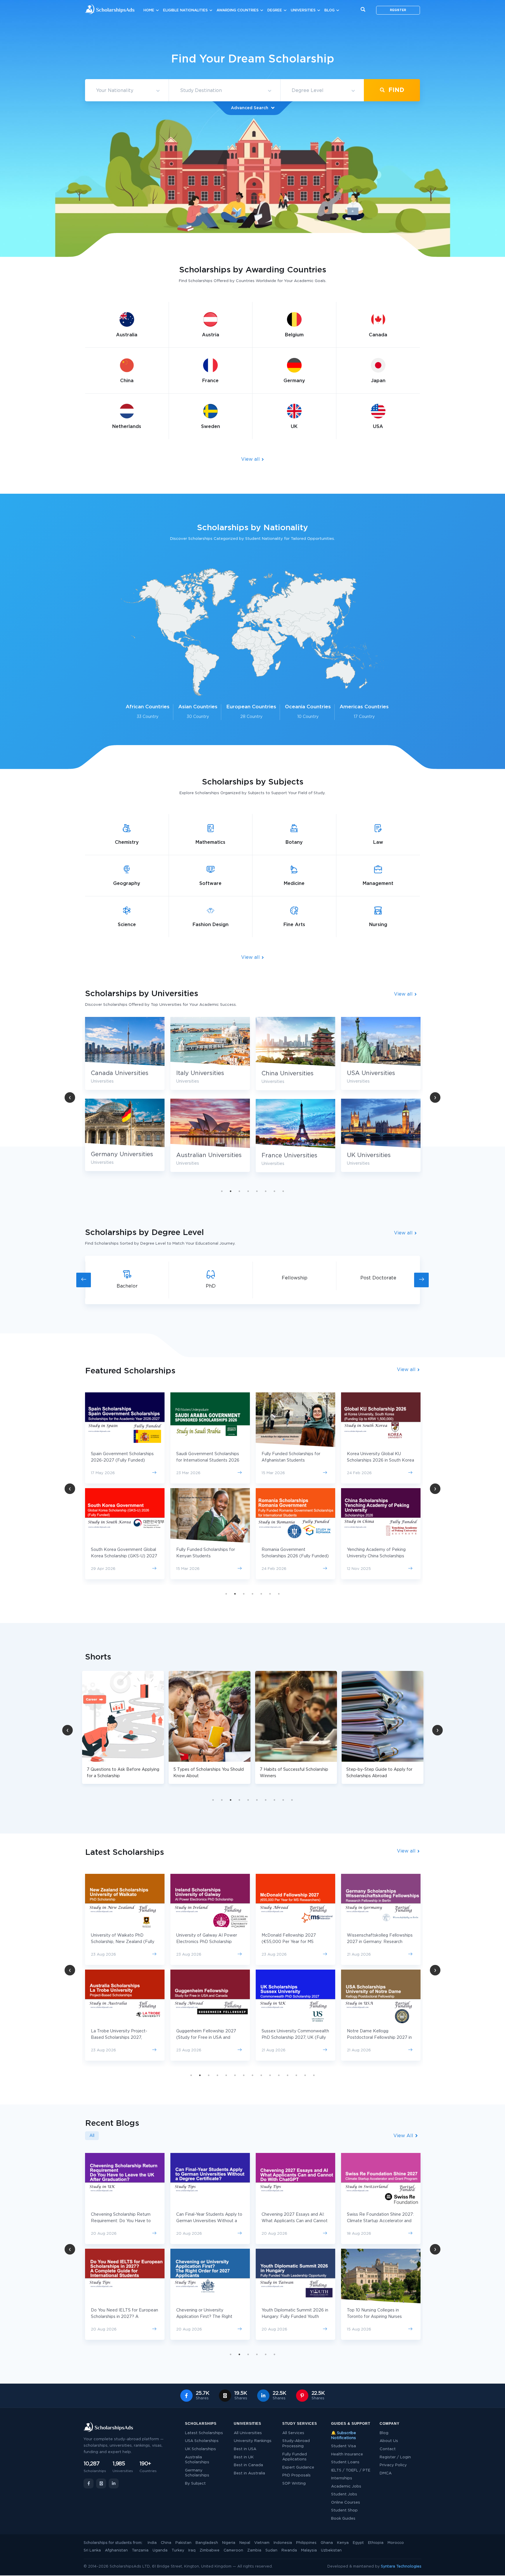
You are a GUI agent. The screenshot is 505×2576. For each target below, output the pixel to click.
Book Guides (343, 2519)
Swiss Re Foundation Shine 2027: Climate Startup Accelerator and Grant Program (295, 2221)
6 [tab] (266, 1191)
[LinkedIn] (114, 2483)
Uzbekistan (331, 2550)
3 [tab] (239, 1191)
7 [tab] (274, 1191)
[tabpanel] (210, 1099)
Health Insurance (347, 2454)
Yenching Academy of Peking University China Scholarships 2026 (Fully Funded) (291, 1556)
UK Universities (283, 1155)
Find (395, 90)
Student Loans (345, 2462)
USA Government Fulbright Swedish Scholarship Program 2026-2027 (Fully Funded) (376, 1460)
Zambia (254, 2550)
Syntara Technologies (401, 2567)
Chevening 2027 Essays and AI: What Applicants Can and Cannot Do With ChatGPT (209, 2221)
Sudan (271, 2550)
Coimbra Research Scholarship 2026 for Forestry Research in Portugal (292, 2038)
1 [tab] (222, 1191)
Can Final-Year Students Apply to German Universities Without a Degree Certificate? (124, 2221)
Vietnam (262, 2543)
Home (149, 10)
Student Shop (344, 2510)
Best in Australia (249, 2473)
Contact (388, 2449)
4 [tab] (248, 1191)
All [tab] (92, 2136)
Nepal (245, 2543)
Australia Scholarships (197, 2460)
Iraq (192, 2550)
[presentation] (84, 1280)
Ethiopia (376, 2543)
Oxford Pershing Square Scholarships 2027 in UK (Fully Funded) (377, 2038)
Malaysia (309, 2550)
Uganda (160, 2550)
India (152, 2543)
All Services (293, 2433)
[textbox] (127, 91)
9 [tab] (283, 1800)
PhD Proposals (296, 2475)
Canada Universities (376, 1073)
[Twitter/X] (101, 2483)
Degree (275, 10)
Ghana (327, 2543)
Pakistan (183, 2543)
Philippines (306, 2543)
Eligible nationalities (185, 10)
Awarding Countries (238, 10)
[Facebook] (89, 2483)
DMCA (386, 2473)
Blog (330, 10)
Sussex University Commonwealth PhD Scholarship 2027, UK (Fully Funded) (125, 2038)
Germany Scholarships (197, 2473)
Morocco (396, 2543)
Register (398, 10)
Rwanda (289, 2550)
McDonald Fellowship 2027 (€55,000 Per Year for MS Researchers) (118, 1942)
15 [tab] (314, 2075)
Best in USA (245, 2449)
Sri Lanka (92, 2550)
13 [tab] (296, 2075)
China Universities (202, 1074)
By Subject (195, 2484)
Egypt (358, 2543)
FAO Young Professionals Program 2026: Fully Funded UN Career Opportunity (379, 2221)
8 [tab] (283, 1191)
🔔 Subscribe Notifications (344, 2436)
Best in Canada (248, 2465)
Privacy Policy (393, 2465)
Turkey (178, 2550)
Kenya (343, 2543)
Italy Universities (115, 1073)
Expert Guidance (298, 2468)
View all (251, 459)
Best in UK (244, 2457)
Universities (303, 10)
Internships (342, 2478)
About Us (389, 2441)
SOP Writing (294, 2484)
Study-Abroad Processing (296, 2444)
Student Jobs (344, 2494)
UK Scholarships (200, 2449)
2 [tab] (231, 1191)
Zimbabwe (210, 2550)
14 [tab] (305, 2075)
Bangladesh (207, 2543)
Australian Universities (124, 1155)
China (166, 2543)
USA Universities (286, 1073)
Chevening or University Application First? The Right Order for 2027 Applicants (119, 2317)
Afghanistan (116, 2550)
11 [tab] (279, 2075)
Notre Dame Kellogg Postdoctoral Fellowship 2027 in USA (209, 2038)
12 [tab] (288, 2075)
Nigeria (229, 2543)
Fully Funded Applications (295, 2457)
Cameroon (233, 2550)
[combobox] (127, 91)
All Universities (248, 2433)
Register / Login (395, 2457)
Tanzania (140, 2550)
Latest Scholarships (204, 2433)
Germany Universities (378, 1154)
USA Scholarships (202, 2441)
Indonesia (283, 2543)
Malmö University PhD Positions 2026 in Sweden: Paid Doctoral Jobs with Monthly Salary (378, 2317)
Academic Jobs (346, 2487)
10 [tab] (292, 1800)
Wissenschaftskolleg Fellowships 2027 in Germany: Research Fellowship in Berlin (209, 1942)
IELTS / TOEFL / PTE (351, 2470)
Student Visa (344, 2446)
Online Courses (346, 2503)
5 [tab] (257, 1191)
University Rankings (253, 2441)
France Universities (204, 1156)
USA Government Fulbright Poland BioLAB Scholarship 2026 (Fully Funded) (380, 1556)
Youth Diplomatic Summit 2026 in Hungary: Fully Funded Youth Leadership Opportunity (210, 2317)
